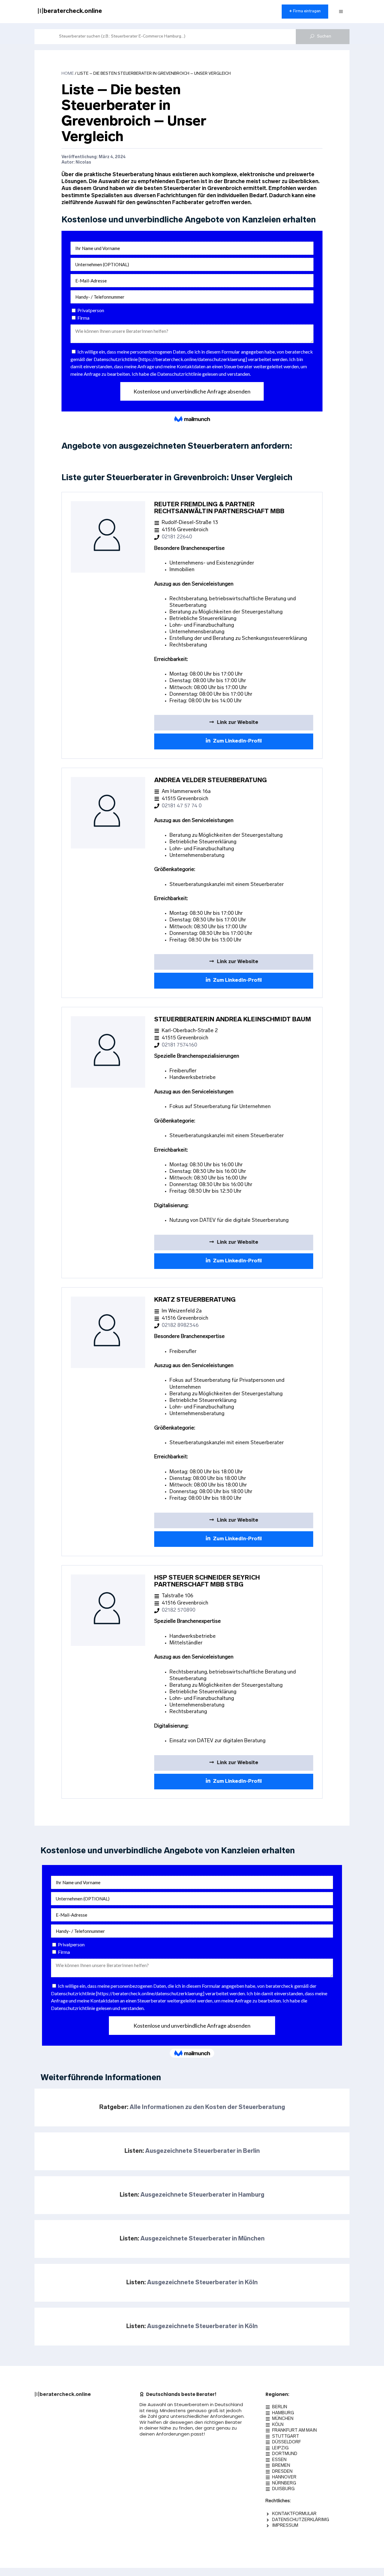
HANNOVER (284, 2477)
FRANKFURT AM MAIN (294, 2431)
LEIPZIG (280, 2448)
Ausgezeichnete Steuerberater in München (202, 2239)
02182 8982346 (180, 1326)
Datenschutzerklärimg (301, 2520)
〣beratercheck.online (70, 11)
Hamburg (283, 2413)
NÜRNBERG (284, 2483)
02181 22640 (177, 537)
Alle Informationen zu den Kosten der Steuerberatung (207, 2107)
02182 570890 (178, 1610)
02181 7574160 (179, 1045)
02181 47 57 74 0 (182, 806)
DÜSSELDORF (286, 2442)
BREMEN (281, 2466)
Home (68, 74)
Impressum (285, 2526)
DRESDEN (282, 2472)
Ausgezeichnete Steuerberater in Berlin (202, 2151)
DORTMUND (285, 2454)
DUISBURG (283, 2489)
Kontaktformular (294, 2514)
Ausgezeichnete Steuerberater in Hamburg (202, 2195)
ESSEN (279, 2460)
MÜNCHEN (283, 2419)
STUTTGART (286, 2437)
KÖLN (278, 2425)
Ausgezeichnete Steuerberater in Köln (202, 2283)
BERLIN (280, 2407)
